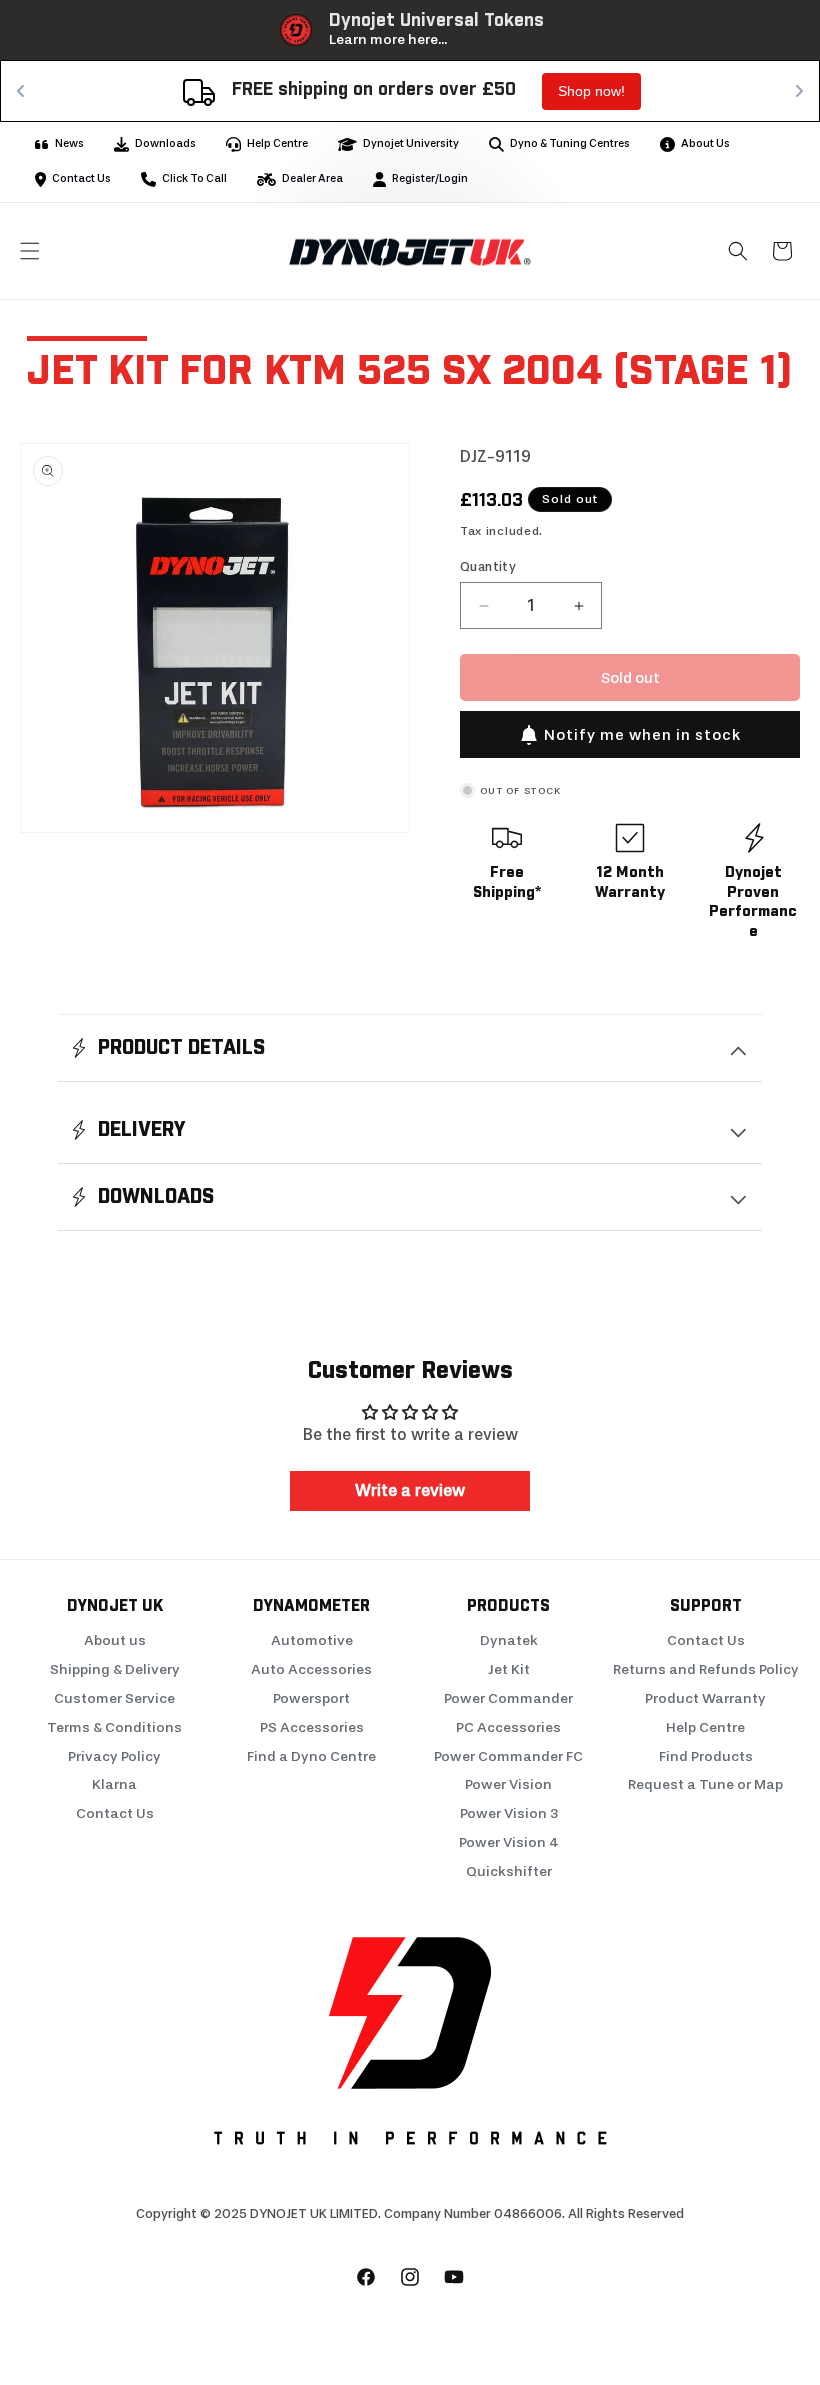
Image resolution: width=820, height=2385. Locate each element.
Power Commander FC (508, 1756)
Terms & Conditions (114, 1727)
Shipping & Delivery (115, 1669)
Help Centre (705, 1727)
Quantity (488, 566)
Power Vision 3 (509, 1813)
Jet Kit (509, 1669)
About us (115, 1640)
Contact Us (115, 1813)
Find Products (706, 1756)
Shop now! (591, 91)
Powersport (311, 1698)
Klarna (114, 1784)
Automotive (312, 1640)
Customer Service (114, 1698)
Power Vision (508, 1784)
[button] (30, 251)
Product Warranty (705, 1698)
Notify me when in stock (642, 735)
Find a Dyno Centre (311, 1756)
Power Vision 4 (509, 1842)
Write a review (410, 1490)
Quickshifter (509, 1871)
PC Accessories (508, 1727)
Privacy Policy (114, 1756)
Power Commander (508, 1698)
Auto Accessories (311, 1669)
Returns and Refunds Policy (706, 1669)
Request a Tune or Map (705, 1784)
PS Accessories (312, 1727)
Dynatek (509, 1640)
